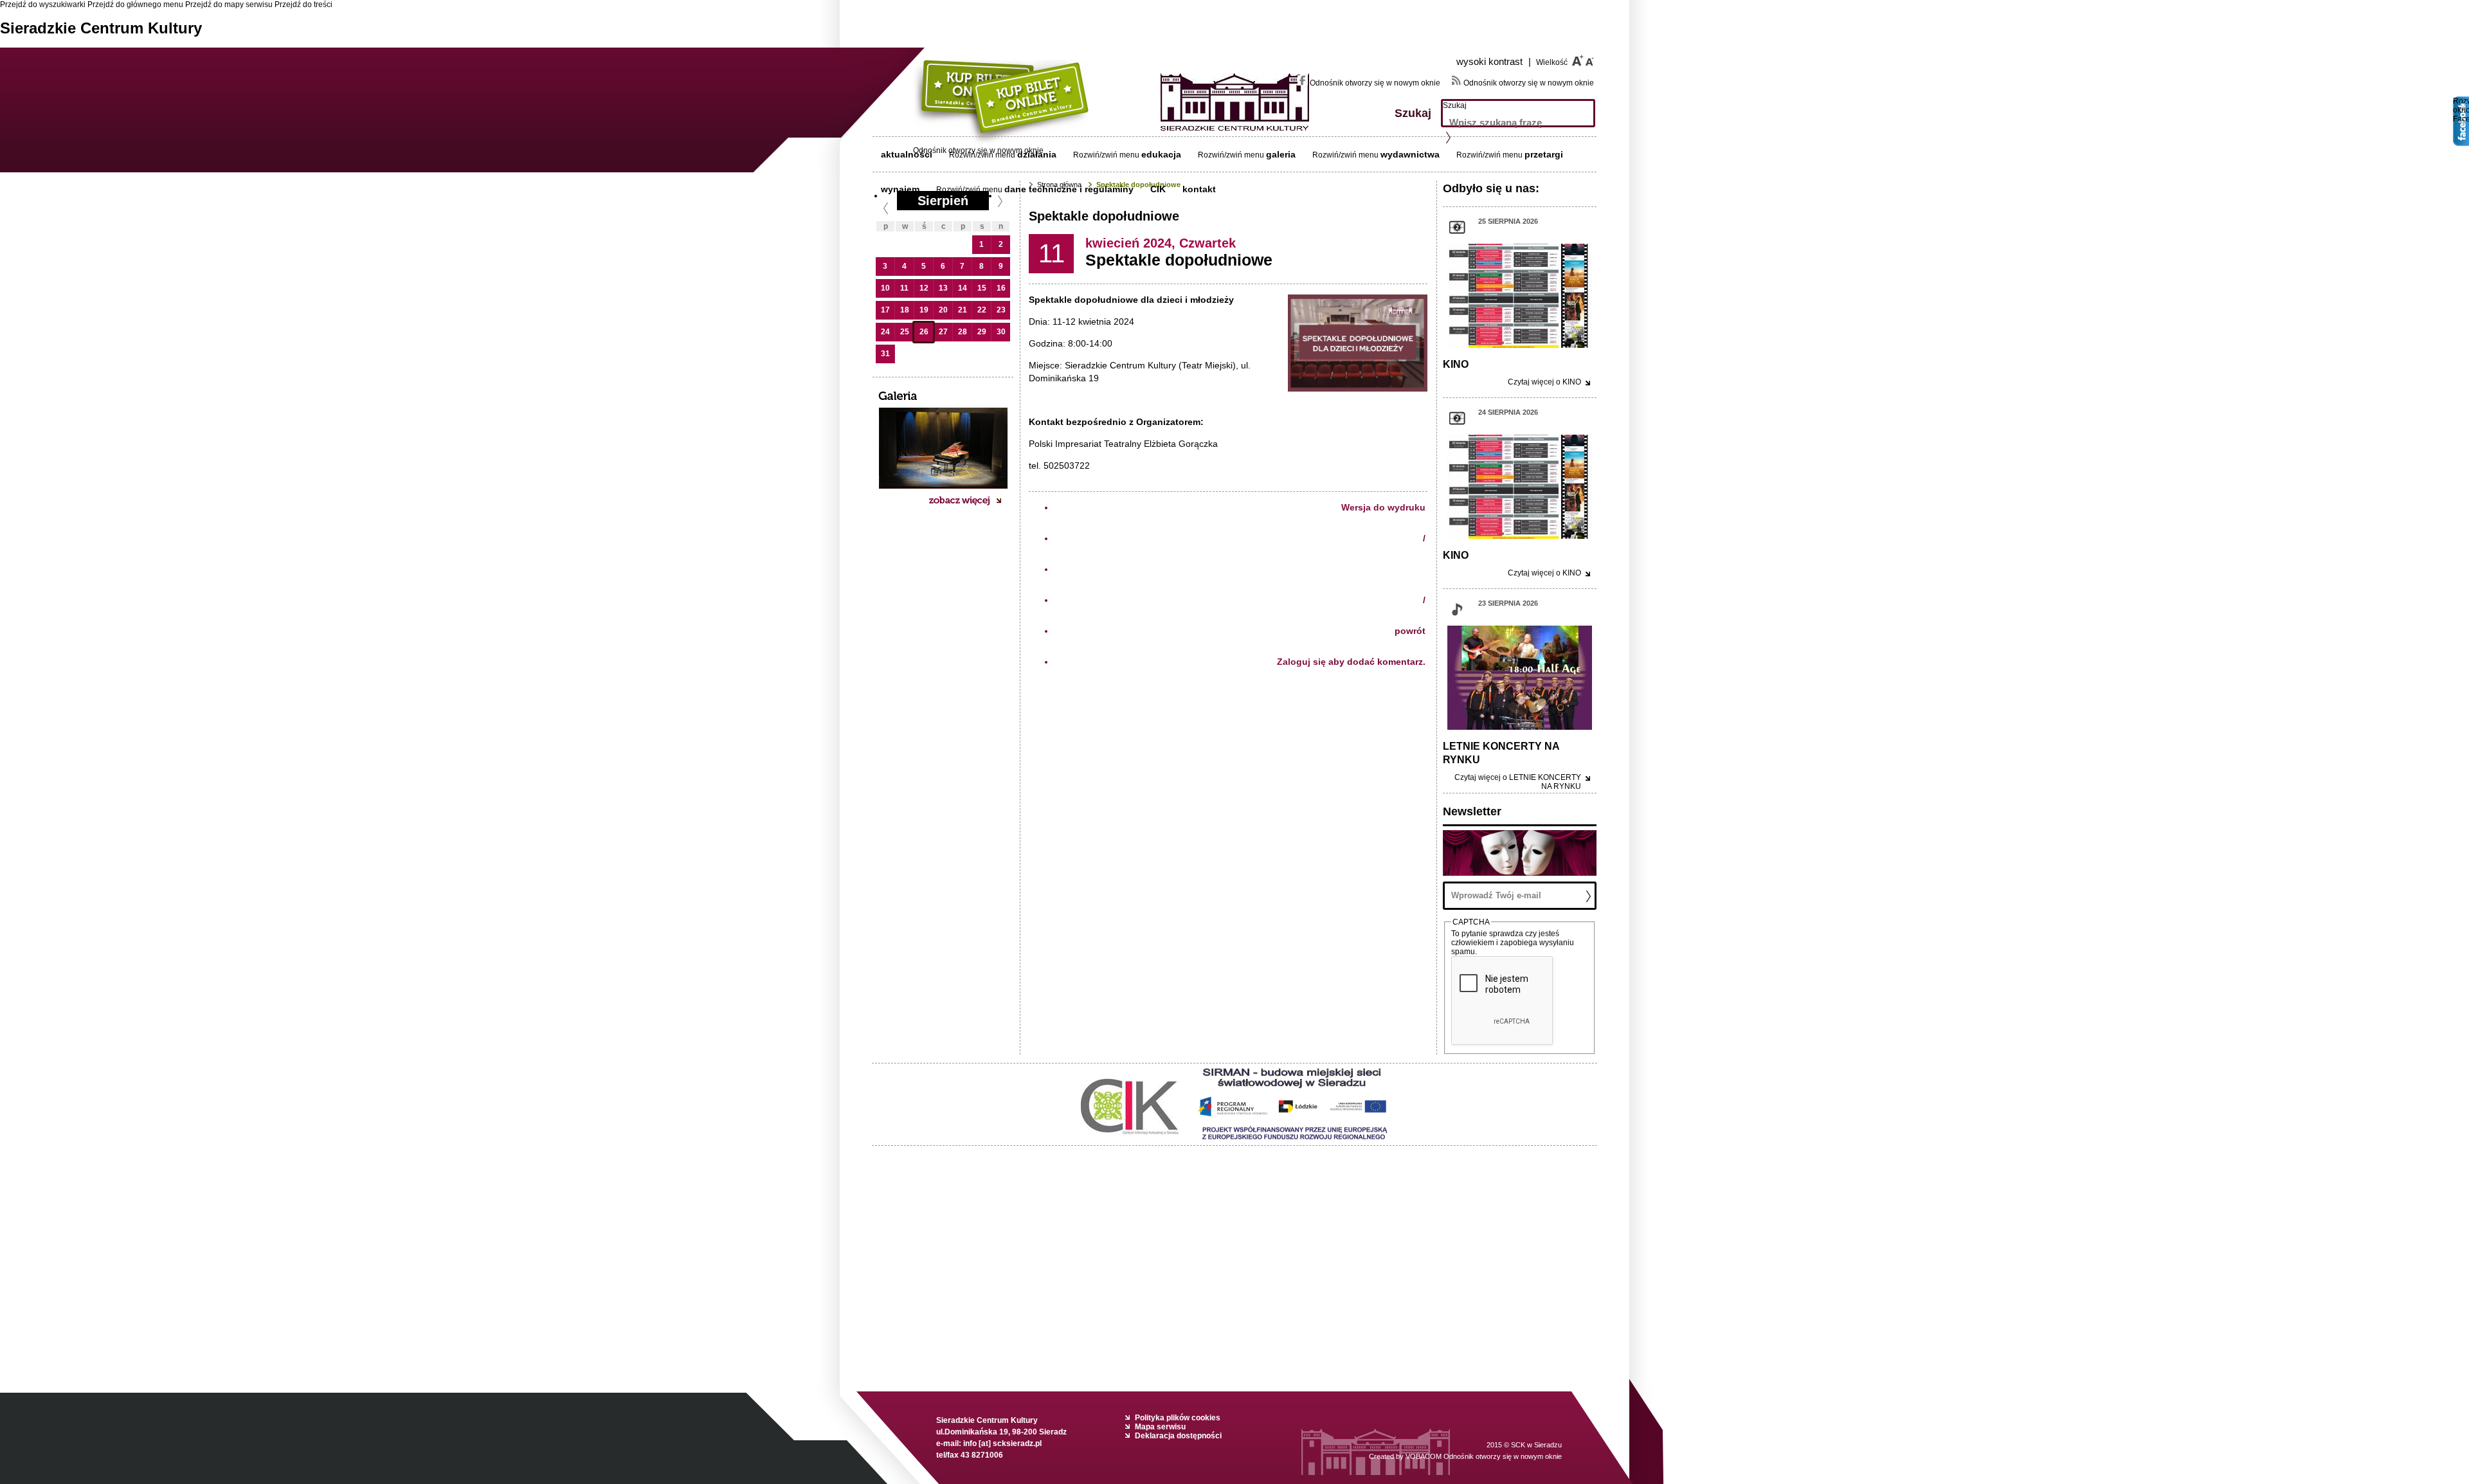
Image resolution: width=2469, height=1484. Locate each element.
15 (982, 288)
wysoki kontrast (1494, 61)
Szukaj (1455, 105)
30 (1001, 332)
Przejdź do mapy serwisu (229, 5)
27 (943, 332)
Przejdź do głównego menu (135, 5)
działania (1037, 154)
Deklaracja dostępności (1178, 1436)
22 (982, 310)
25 (905, 332)
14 (963, 288)
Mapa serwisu (1160, 1427)
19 (924, 310)
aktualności (907, 154)
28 (963, 332)
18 (905, 310)
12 (924, 288)
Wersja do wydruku (1383, 507)
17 (885, 310)
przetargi (1544, 154)
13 (943, 288)
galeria (1281, 154)
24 (885, 332)
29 (982, 332)
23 (1001, 310)
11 (904, 288)
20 (943, 310)
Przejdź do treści (303, 5)
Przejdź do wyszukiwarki (43, 5)
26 (924, 332)
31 (885, 354)
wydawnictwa (1410, 154)
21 (963, 310)
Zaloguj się (1301, 662)
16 (1001, 288)
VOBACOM (1484, 1456)
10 (885, 288)
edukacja (1161, 154)
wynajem (900, 189)
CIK (1158, 189)
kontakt (1199, 189)
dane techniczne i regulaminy (1069, 189)
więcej (1544, 382)
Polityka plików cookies (1178, 1418)
